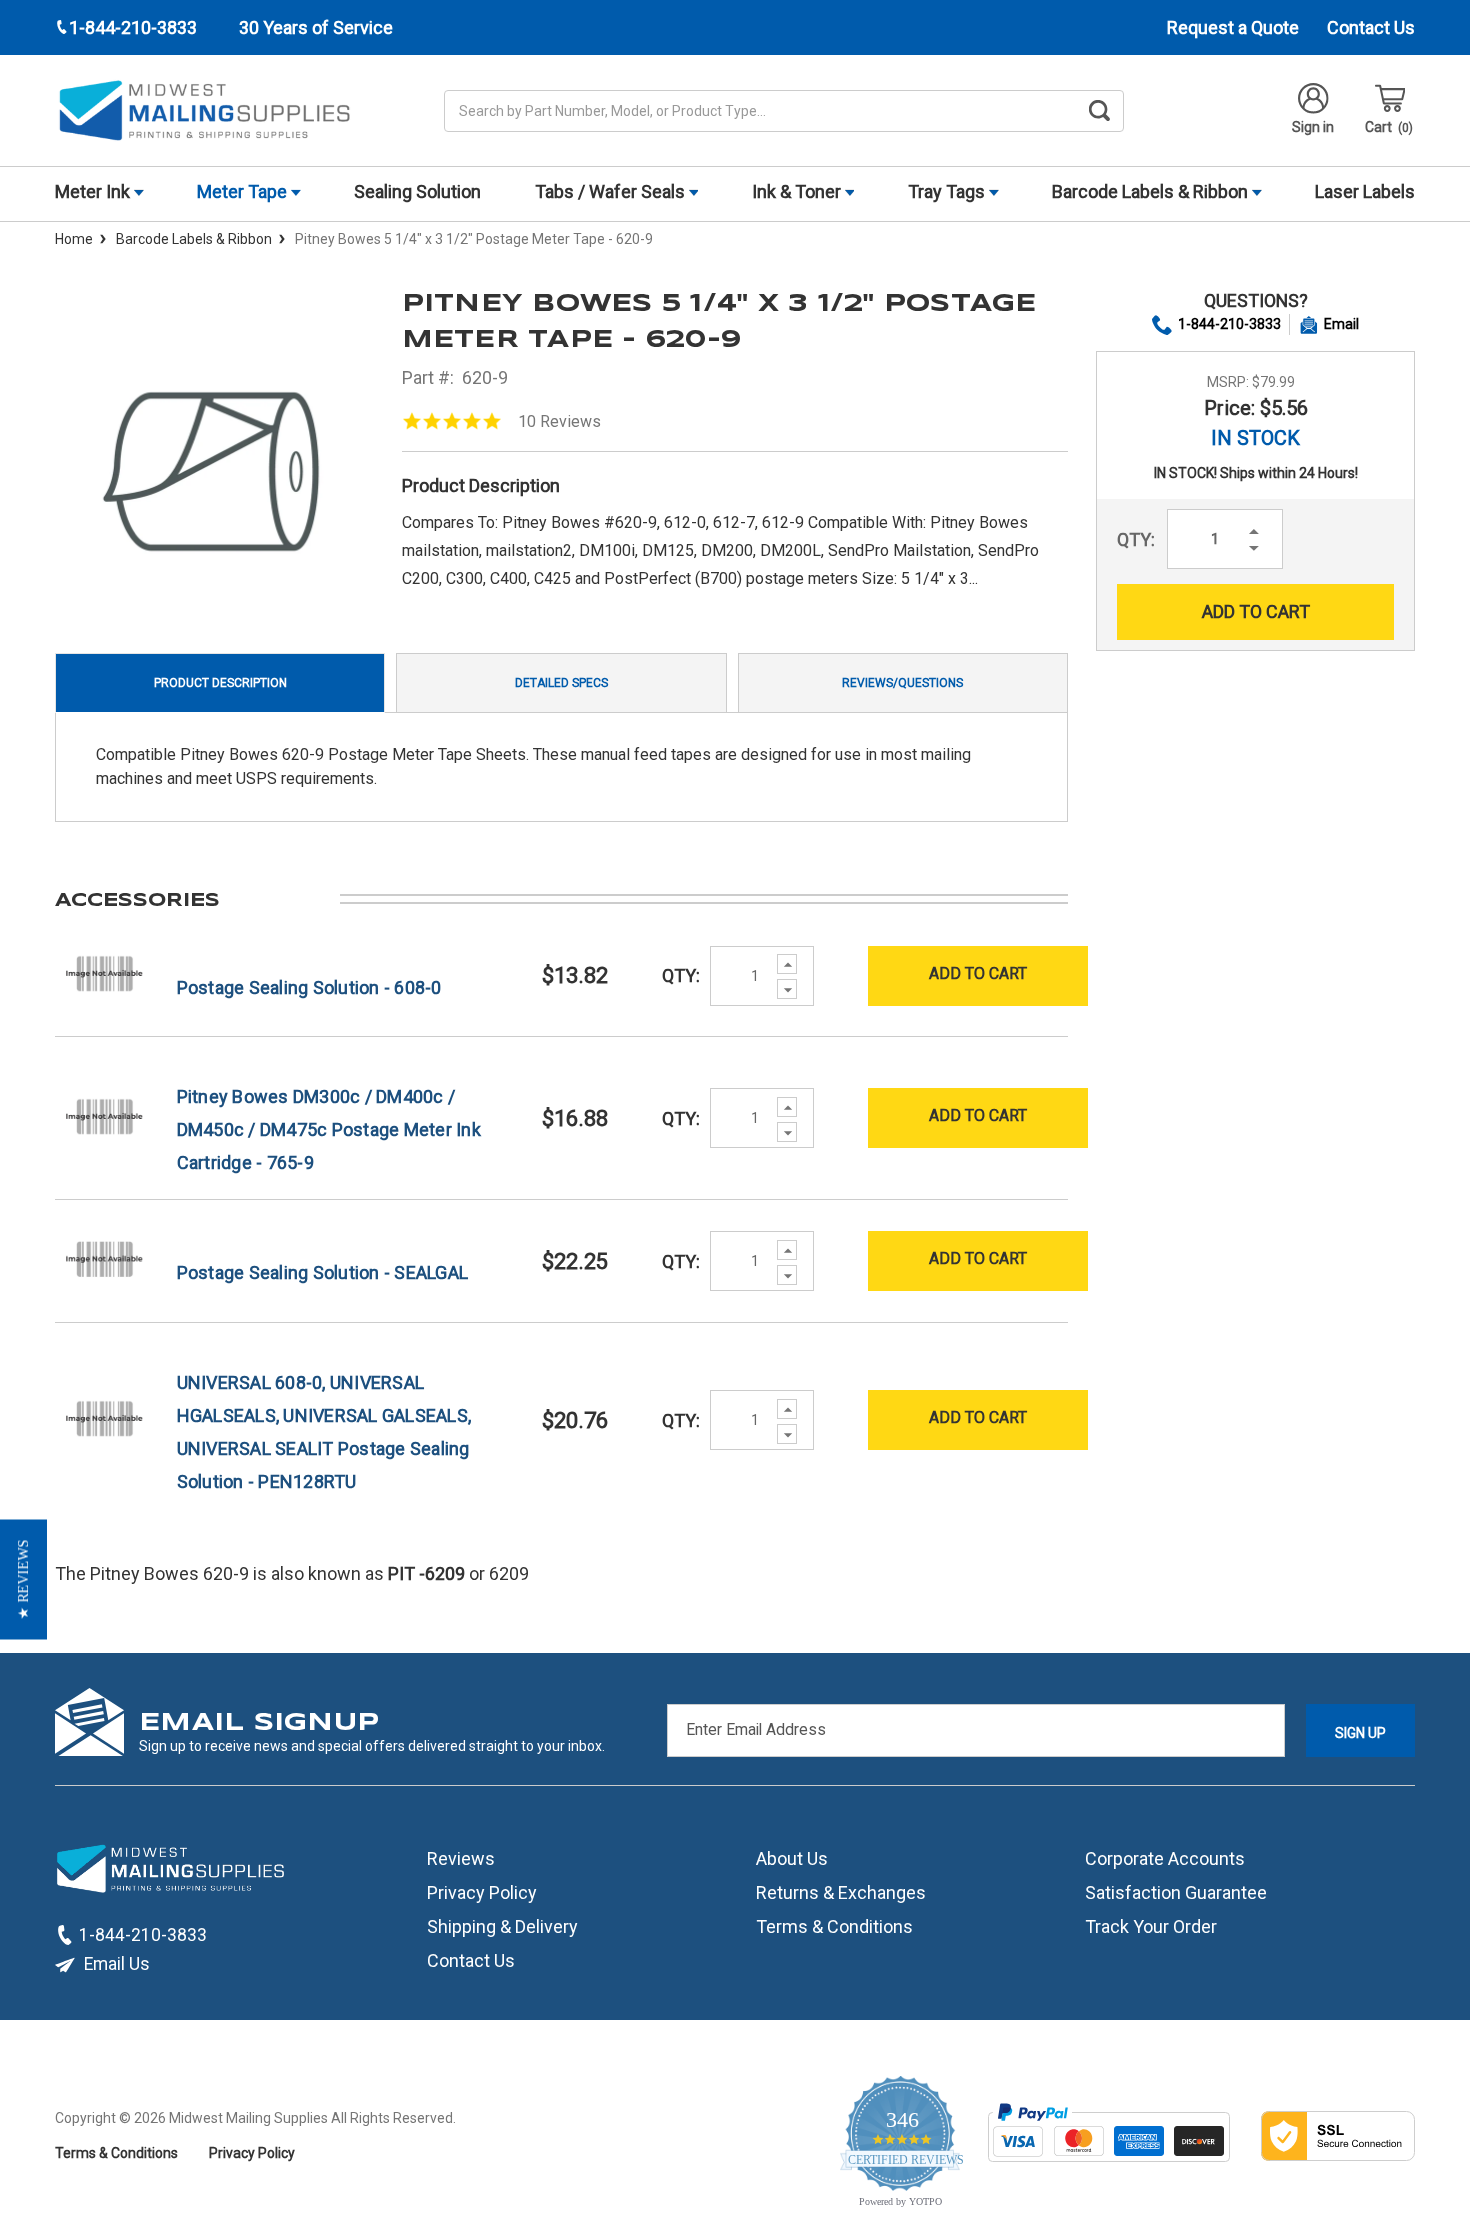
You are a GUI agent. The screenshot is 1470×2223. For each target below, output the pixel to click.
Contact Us (1371, 27)
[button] (23, 1580)
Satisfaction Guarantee (1176, 1891)
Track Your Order (1151, 1925)
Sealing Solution (417, 191)
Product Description (220, 683)
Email (1341, 324)
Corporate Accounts (1165, 1857)
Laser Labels (1365, 191)
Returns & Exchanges (841, 1891)
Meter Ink (94, 191)
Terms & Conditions (834, 1925)
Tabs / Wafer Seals (612, 191)
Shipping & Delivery (502, 1925)
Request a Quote (1233, 27)
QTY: (1136, 539)
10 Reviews (559, 421)
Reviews (461, 1857)
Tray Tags (948, 191)
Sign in (1313, 127)
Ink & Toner (798, 191)
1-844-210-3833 (1229, 324)
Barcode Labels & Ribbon (1152, 191)
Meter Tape (244, 191)
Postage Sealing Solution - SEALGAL (323, 1272)
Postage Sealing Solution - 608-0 (309, 987)
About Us (792, 1857)
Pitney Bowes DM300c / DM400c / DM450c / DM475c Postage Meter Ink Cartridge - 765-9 (329, 1129)
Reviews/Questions (902, 683)
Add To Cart (978, 973)
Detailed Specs (561, 683)
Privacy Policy (482, 1891)
